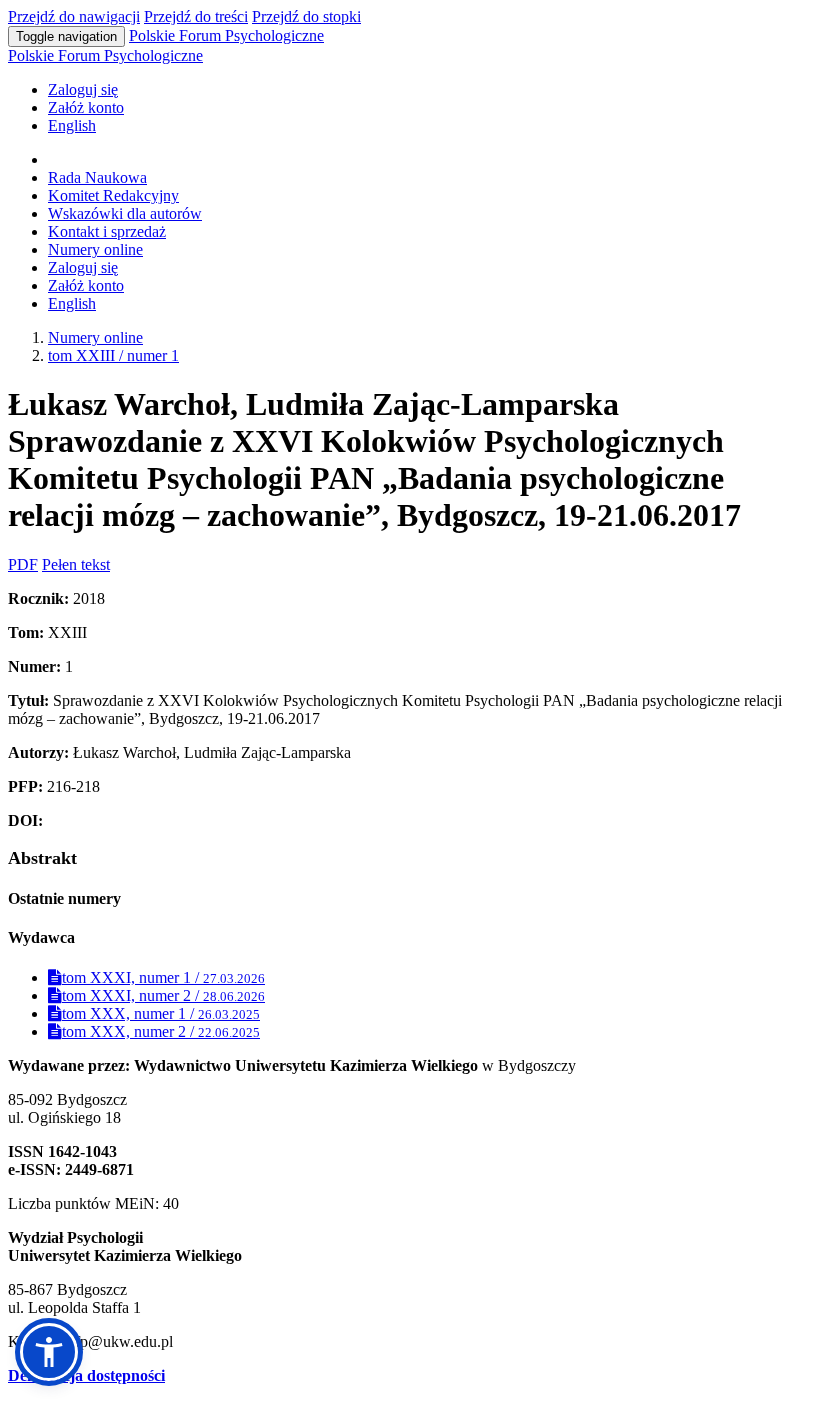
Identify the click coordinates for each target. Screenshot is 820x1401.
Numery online (95, 249)
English (72, 125)
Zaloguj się (83, 89)
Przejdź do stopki (306, 16)
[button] (49, 1352)
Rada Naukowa (97, 177)
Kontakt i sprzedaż (107, 231)
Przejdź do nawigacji (74, 16)
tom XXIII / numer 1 (113, 355)
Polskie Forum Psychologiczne (226, 35)
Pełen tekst (76, 564)
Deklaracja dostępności (86, 1375)
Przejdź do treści (196, 16)
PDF (23, 564)
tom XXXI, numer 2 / (163, 995)
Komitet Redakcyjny (113, 195)
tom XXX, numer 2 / (161, 1031)
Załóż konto (86, 107)
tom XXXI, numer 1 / (163, 977)
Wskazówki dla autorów (125, 213)
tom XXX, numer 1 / (161, 1013)
